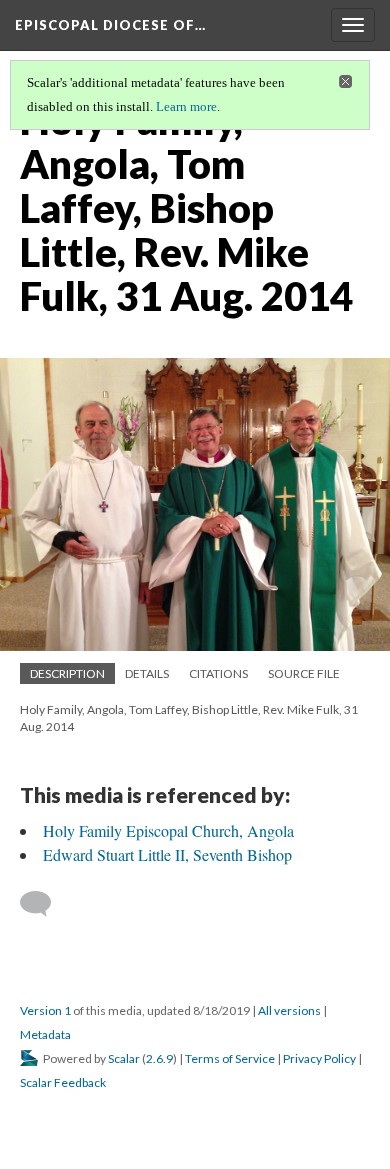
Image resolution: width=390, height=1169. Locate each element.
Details (147, 673)
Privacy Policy (319, 1058)
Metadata (45, 1034)
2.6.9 (159, 1058)
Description (67, 673)
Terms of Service (230, 1058)
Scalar (124, 1058)
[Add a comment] (44, 904)
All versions (289, 1010)
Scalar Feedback (63, 1082)
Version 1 (45, 1010)
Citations (218, 673)
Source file (304, 673)
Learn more (186, 106)
